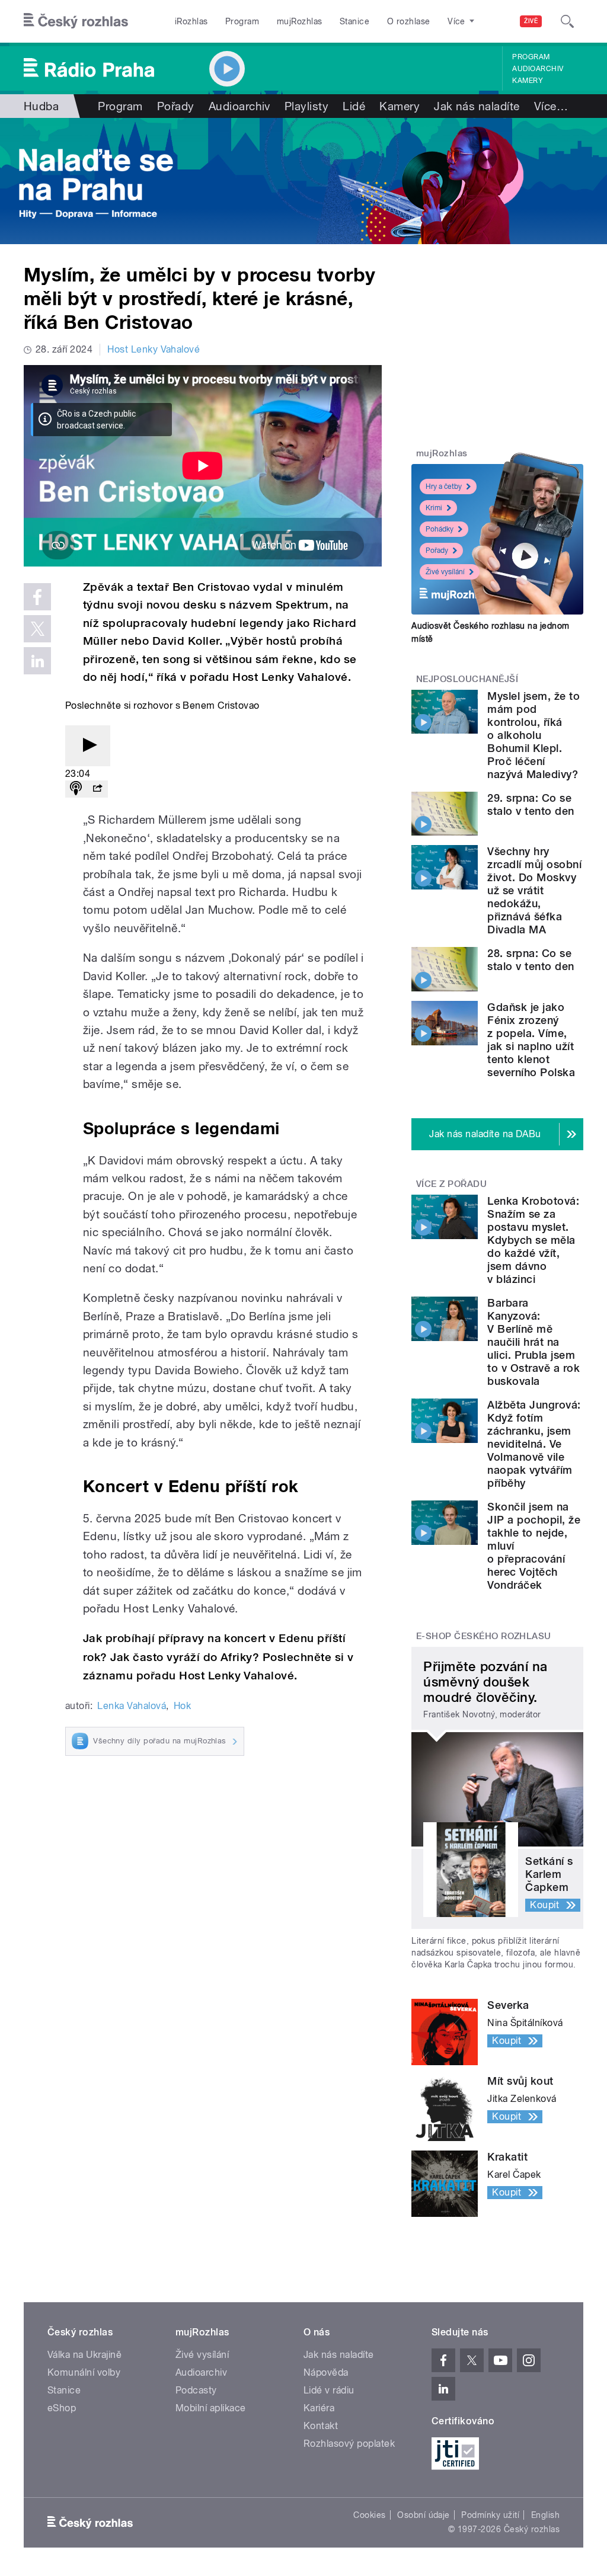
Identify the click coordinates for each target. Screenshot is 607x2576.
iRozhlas (191, 21)
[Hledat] (567, 21)
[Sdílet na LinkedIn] (37, 661)
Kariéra (319, 2408)
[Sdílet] (97, 789)
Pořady (176, 106)
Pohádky (440, 529)
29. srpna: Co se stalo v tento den (531, 804)
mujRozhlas (300, 21)
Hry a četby (444, 487)
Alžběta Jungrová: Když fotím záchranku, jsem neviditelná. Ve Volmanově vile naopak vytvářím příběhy (534, 1444)
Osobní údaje (424, 2515)
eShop (62, 2408)
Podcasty (196, 2390)
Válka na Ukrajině (84, 2355)
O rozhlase (409, 21)
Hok (182, 1706)
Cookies (369, 2515)
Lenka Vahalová (132, 1706)
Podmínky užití (490, 2515)
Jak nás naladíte (477, 106)
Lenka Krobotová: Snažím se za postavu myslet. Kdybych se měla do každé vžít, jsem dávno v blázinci (533, 1240)
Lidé (354, 106)
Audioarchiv (538, 69)
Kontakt (321, 2426)
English (545, 2515)
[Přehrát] (88, 746)
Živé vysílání (445, 572)
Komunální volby (84, 2372)
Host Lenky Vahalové (154, 349)
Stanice (354, 21)
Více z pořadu (451, 1184)
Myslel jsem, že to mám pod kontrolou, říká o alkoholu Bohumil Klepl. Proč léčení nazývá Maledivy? (533, 735)
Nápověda (326, 2372)
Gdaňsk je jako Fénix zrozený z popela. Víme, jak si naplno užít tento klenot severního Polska (531, 1040)
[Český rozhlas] (76, 21)
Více (551, 106)
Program (242, 21)
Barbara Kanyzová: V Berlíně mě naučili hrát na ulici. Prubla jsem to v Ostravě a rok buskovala (533, 1342)
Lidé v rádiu (329, 2390)
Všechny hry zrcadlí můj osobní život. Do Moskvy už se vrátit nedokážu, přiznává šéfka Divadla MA (534, 890)
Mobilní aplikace (211, 2408)
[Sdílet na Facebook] (37, 597)
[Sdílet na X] (37, 629)
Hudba (41, 106)
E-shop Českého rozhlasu (484, 1636)
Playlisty (306, 106)
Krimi (434, 508)
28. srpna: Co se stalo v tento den (531, 960)
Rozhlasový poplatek (349, 2444)
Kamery (528, 81)
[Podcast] (76, 789)
